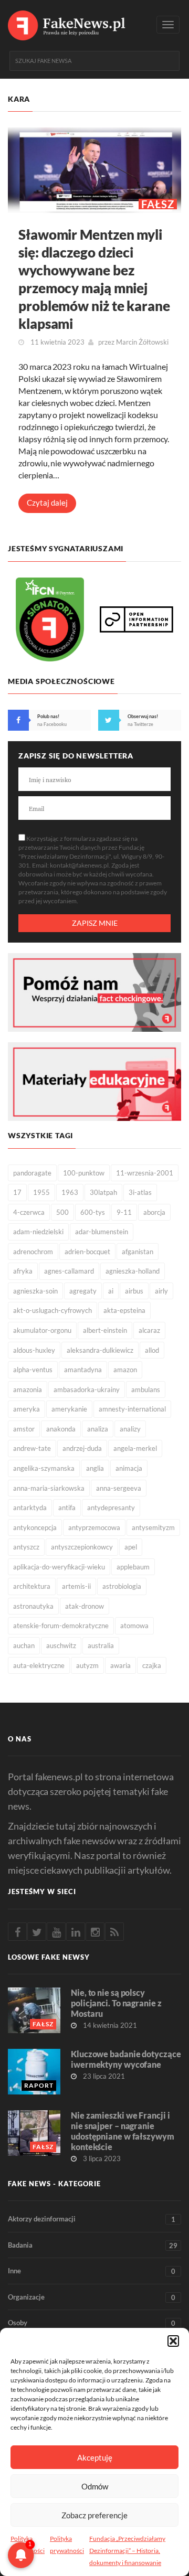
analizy (130, 1429)
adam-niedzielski (38, 1232)
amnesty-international (132, 1409)
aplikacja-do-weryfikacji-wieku (59, 1567)
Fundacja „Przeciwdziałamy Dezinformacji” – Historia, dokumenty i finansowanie (127, 2551)
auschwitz (61, 1645)
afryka (23, 1271)
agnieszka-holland (133, 1271)
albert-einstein (105, 1330)
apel (131, 1547)
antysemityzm (153, 1527)
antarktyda (30, 1508)
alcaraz (149, 1330)
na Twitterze (140, 724)
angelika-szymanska (44, 1468)
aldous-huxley (34, 1350)
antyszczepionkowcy (82, 1547)
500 (62, 1212)
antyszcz (26, 1547)
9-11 (124, 1212)
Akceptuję (95, 2457)
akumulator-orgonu (42, 1330)
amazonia (28, 1389)
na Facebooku (52, 724)
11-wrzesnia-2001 (145, 1173)
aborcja (154, 1212)
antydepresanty (111, 1508)
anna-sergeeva (119, 1488)
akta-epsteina (124, 1310)
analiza (98, 1429)
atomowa (134, 1626)
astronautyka (33, 1606)
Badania (93, 2245)
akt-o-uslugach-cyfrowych (52, 1310)
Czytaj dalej (47, 503)
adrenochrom (33, 1252)
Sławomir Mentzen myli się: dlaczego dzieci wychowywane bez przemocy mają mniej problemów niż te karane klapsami (94, 279)
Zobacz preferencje (94, 2515)
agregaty (83, 1291)
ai (111, 1291)
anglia (95, 1468)
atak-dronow (85, 1606)
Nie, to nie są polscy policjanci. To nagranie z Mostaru (116, 2003)
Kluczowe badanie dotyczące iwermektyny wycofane (126, 2059)
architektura (32, 1586)
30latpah (103, 1192)
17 (17, 1192)
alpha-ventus (33, 1370)
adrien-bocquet (87, 1252)
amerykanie (69, 1409)
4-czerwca (29, 1212)
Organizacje (92, 2297)
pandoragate (32, 1173)
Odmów (95, 2486)
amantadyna (83, 1370)
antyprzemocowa (94, 1527)
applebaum (133, 1567)
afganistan (138, 1252)
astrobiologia (122, 1586)
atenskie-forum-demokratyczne (61, 1626)
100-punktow (84, 1173)
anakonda (61, 1429)
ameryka (27, 1409)
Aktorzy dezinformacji (92, 2219)
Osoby (92, 2323)
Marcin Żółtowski (142, 342)
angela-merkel (135, 1448)
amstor (24, 1429)
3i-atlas (140, 1192)
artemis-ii (76, 1586)
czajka (152, 1665)
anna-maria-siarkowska (49, 1488)
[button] (173, 2341)
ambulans (146, 1389)
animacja (129, 1468)
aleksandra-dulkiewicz (100, 1350)
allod (152, 1350)
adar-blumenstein (102, 1232)
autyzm (87, 1665)
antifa (67, 1508)
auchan (24, 1645)
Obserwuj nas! (143, 716)
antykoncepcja (35, 1527)
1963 (70, 1192)
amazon (125, 1370)
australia (101, 1645)
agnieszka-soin (35, 1291)
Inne (92, 2271)
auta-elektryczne (39, 1665)
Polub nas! (48, 716)
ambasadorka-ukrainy (87, 1389)
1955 (41, 1192)
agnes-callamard (69, 1271)
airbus (134, 1291)
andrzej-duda (82, 1448)
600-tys (93, 1212)
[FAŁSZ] (94, 169)
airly (161, 1291)
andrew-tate (32, 1448)
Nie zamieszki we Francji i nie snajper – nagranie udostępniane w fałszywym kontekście (123, 2131)
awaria (120, 1665)
